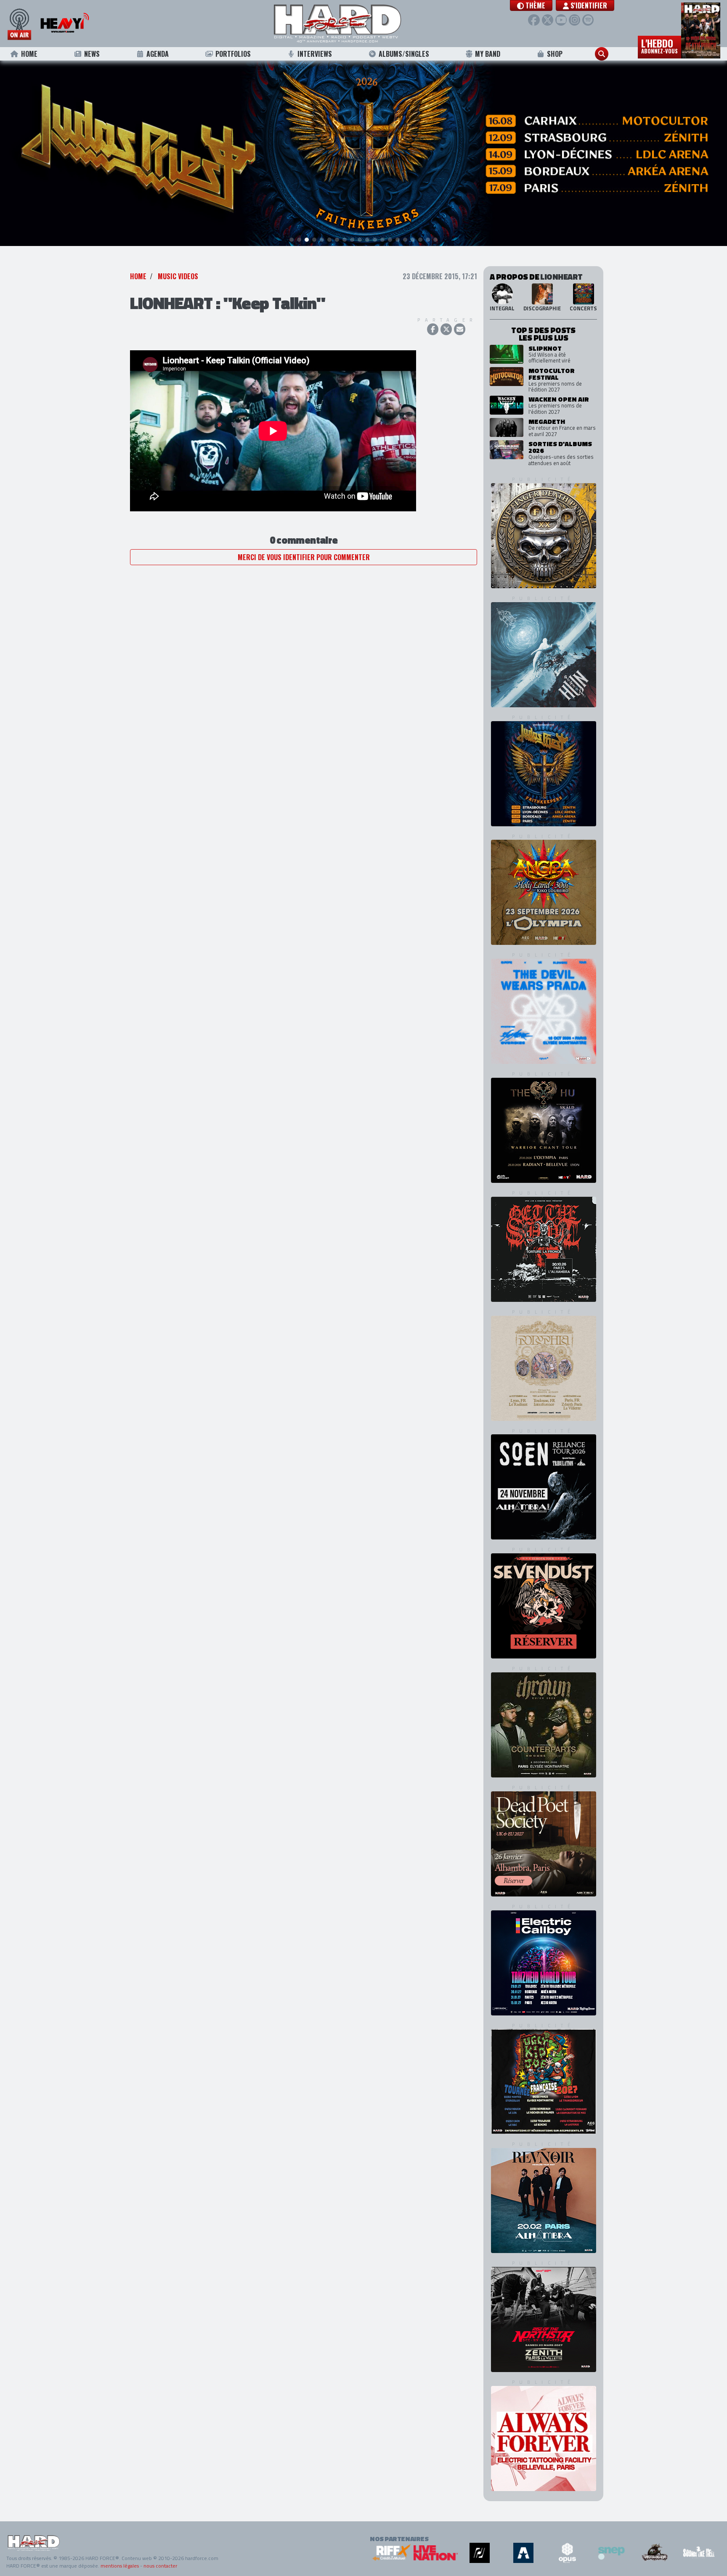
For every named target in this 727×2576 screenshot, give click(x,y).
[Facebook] (534, 20)
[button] (531, 5)
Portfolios (233, 54)
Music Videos (178, 276)
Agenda (158, 54)
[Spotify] (588, 20)
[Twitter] (548, 20)
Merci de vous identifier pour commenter (304, 557)
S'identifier (588, 5)
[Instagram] (574, 20)
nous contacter (160, 2566)
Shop (555, 54)
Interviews (315, 54)
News (92, 54)
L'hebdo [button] (659, 45)
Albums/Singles (404, 54)
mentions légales (120, 2566)
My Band (488, 54)
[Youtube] (561, 20)
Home (29, 54)
